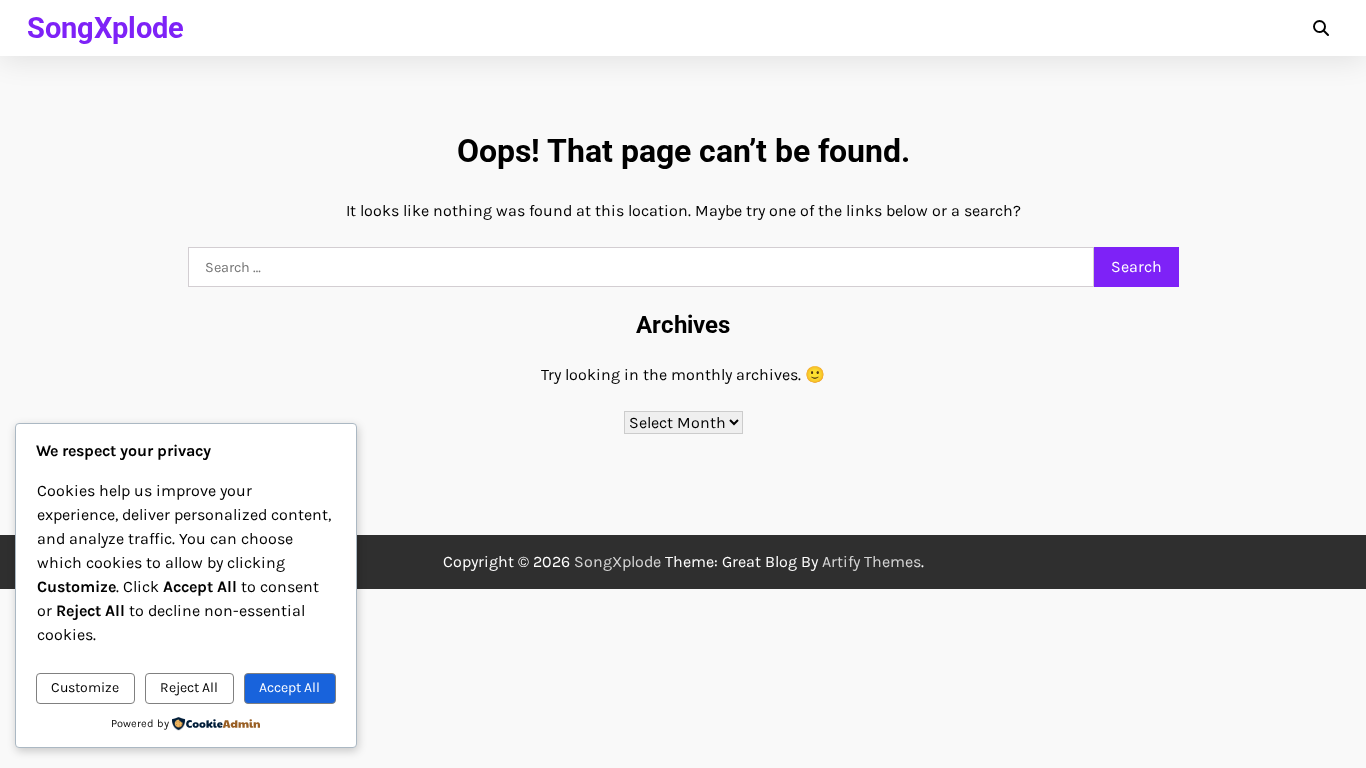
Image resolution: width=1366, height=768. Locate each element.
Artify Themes (871, 561)
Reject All (189, 687)
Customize (85, 687)
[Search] (1321, 28)
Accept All (289, 687)
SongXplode (105, 28)
